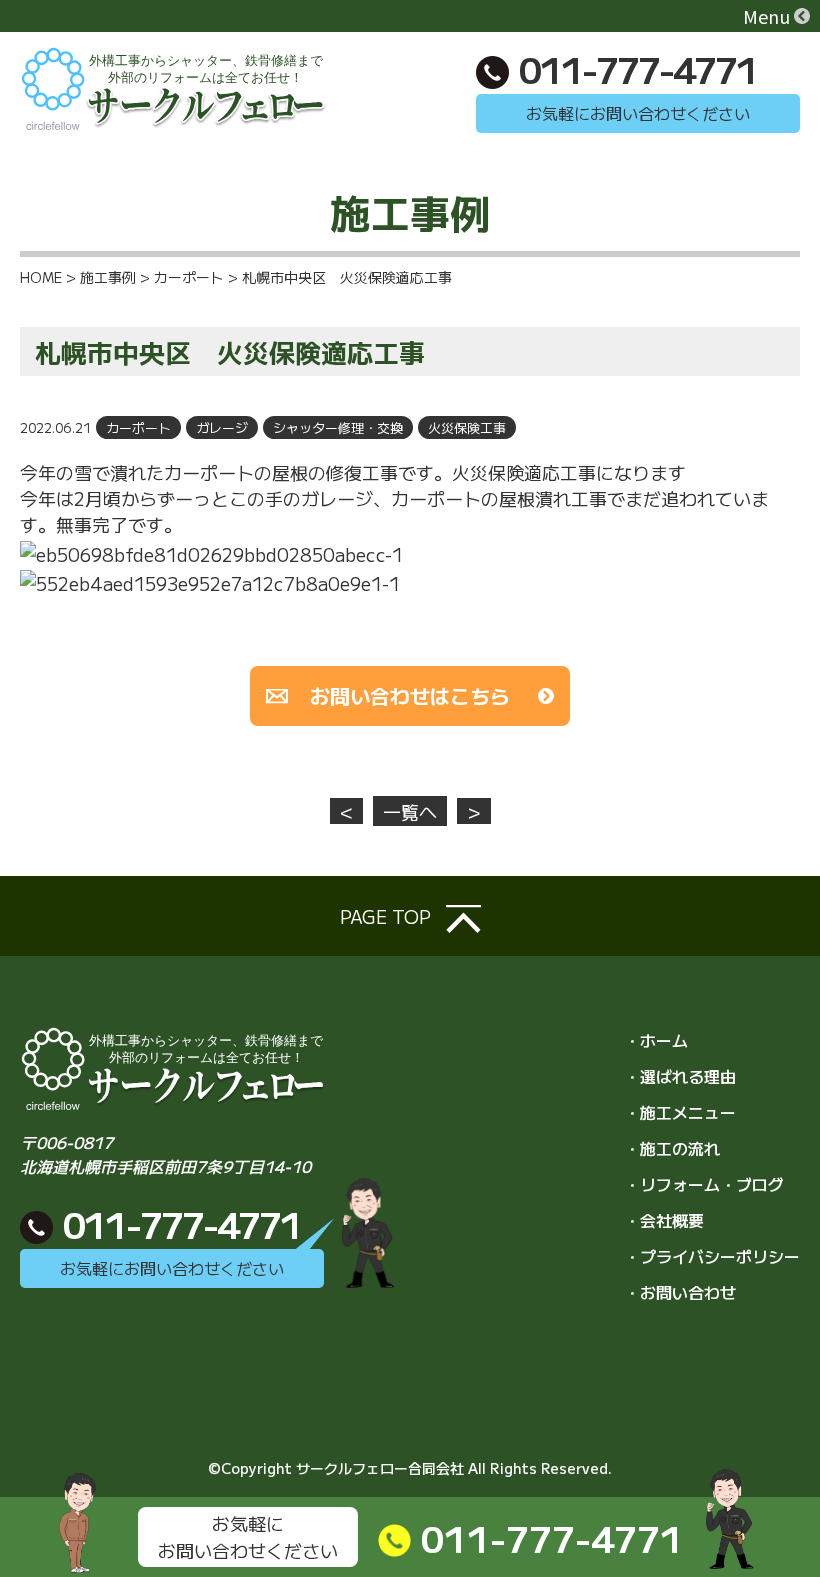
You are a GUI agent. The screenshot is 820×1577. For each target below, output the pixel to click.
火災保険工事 (467, 427)
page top (388, 916)
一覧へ (410, 811)
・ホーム (656, 1040)
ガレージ (222, 427)
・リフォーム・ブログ (704, 1184)
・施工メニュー (680, 1112)
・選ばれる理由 (680, 1076)
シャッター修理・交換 (338, 427)
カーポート (138, 427)
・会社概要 (664, 1220)
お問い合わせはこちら (410, 695)
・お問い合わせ (680, 1292)
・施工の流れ (672, 1148)
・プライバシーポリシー (712, 1256)
